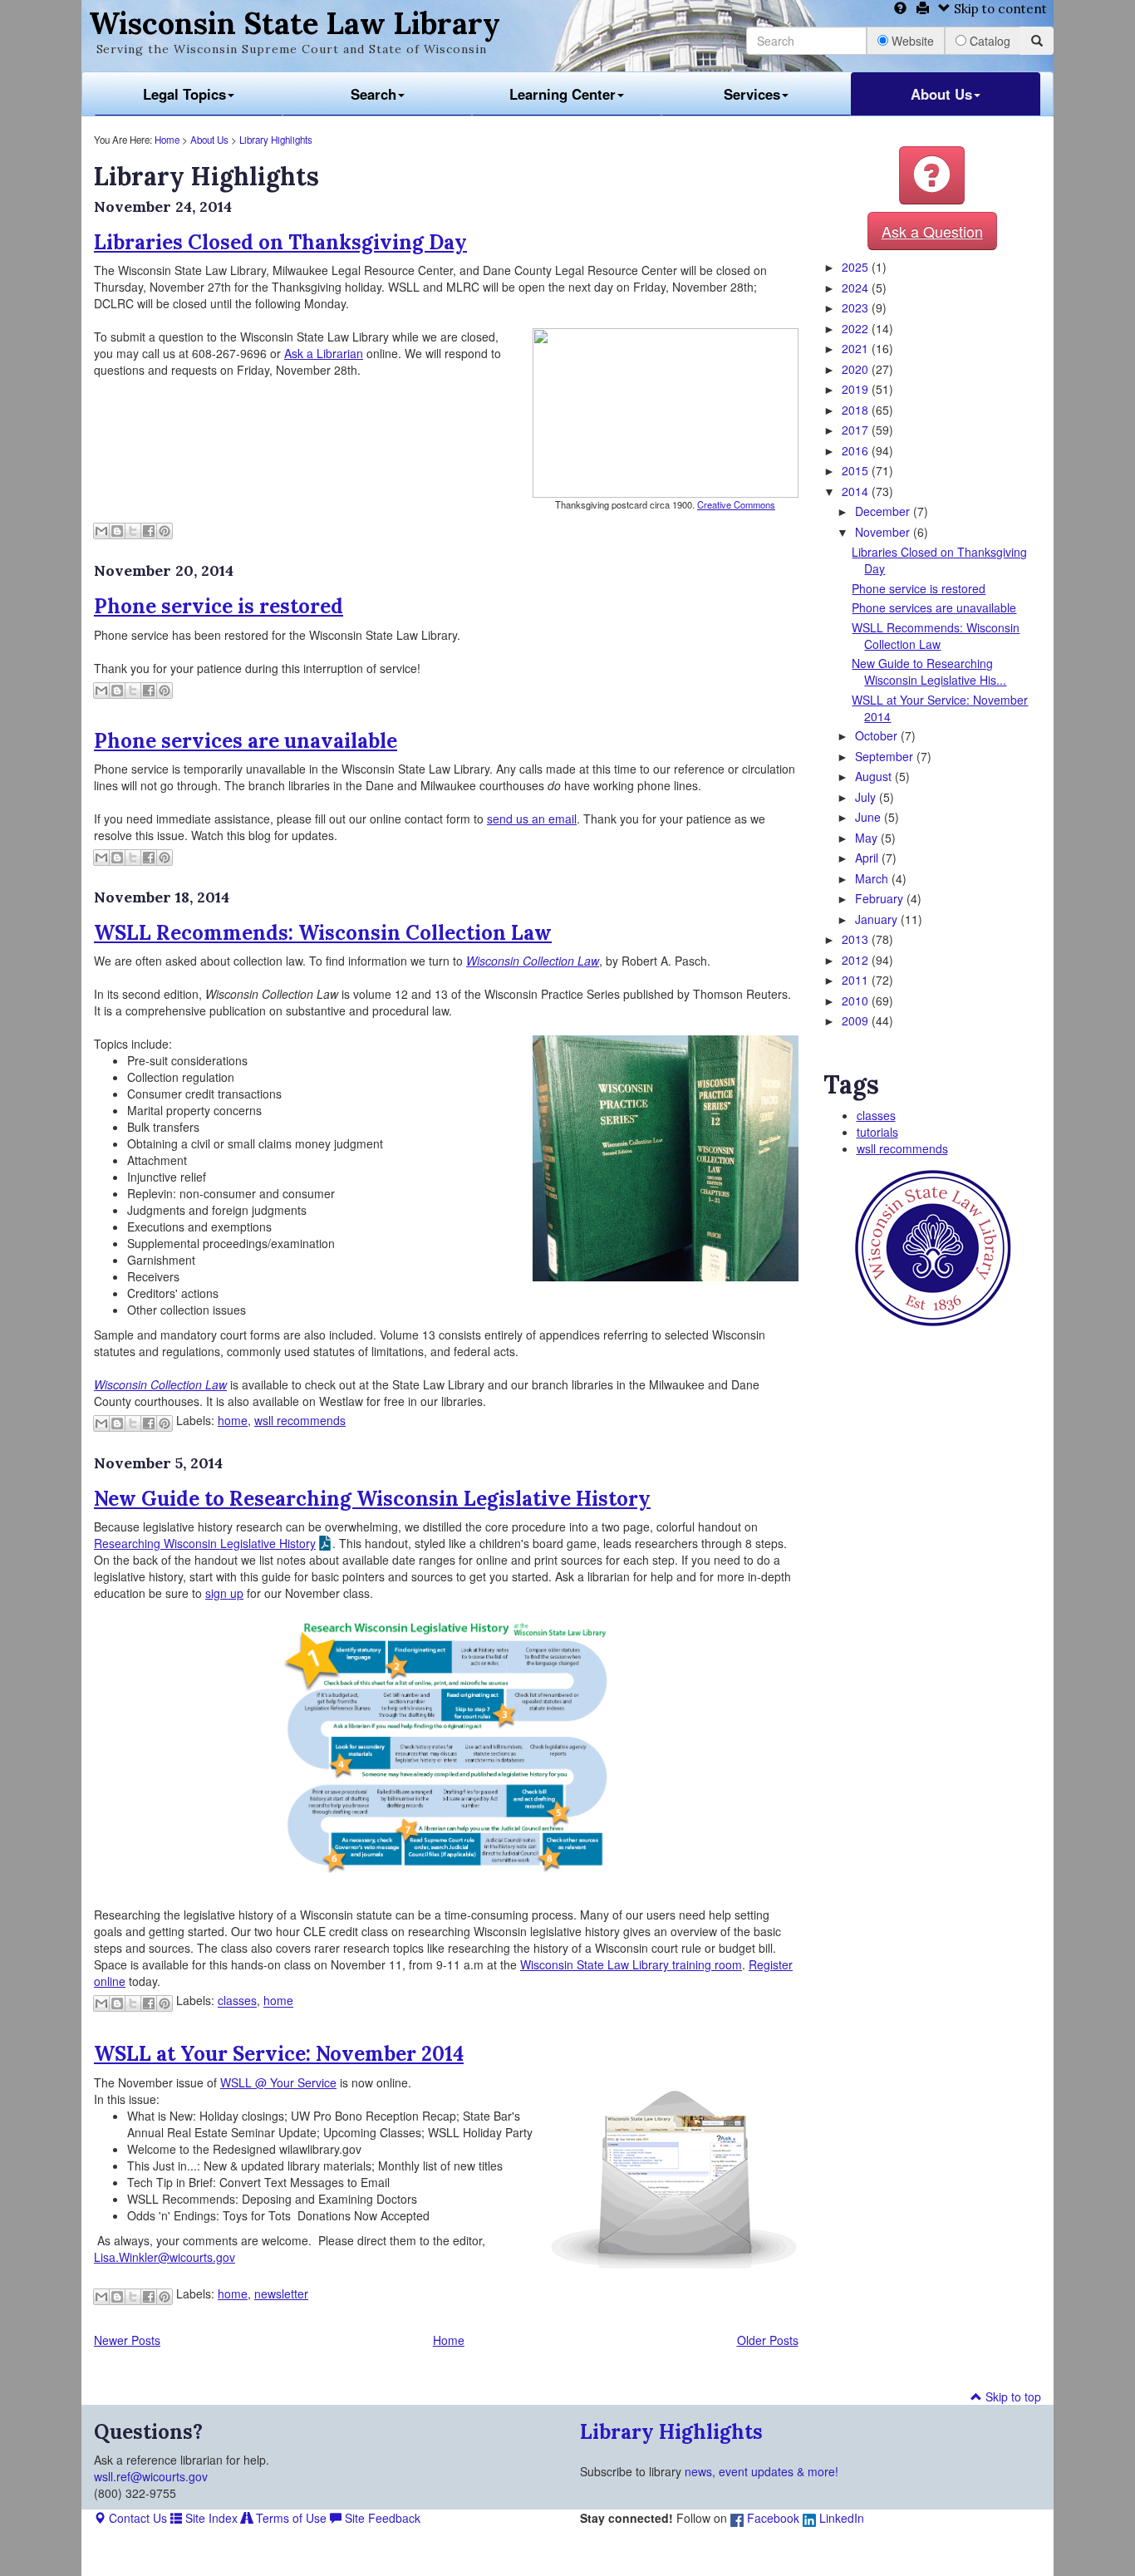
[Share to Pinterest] (165, 531)
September (886, 756)
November (884, 532)
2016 (857, 450)
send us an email (532, 819)
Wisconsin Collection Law (533, 961)
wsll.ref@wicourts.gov (151, 2476)
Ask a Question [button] (932, 231)
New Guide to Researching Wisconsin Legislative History (372, 1499)
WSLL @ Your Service (278, 2082)
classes (237, 2001)
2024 (857, 288)
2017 (857, 430)
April (868, 858)
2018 (857, 410)
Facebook (771, 2518)
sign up (224, 1593)
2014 (857, 491)
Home (167, 140)
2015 (857, 470)
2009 (857, 1020)
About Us (941, 94)
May (868, 838)
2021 (857, 348)
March (873, 878)
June (870, 817)
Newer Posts (127, 2340)
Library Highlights (276, 140)
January (878, 919)
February (881, 898)
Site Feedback (381, 2518)
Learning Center (563, 94)
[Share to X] (133, 531)
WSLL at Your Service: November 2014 (279, 2054)
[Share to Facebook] (149, 531)
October (878, 735)
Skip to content (999, 9)
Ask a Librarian (324, 353)
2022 (857, 328)
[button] (932, 175)
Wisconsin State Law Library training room (631, 1964)
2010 (857, 1000)
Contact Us (136, 2518)
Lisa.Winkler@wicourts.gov (165, 2257)
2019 (857, 389)
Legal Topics (184, 94)
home (233, 1420)
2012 (857, 960)
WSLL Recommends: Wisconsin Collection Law (323, 933)
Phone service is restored (219, 606)
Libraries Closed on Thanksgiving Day (280, 242)
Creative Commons (736, 504)
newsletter (281, 2293)
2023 (857, 307)
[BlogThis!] (117, 531)
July (867, 797)
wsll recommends (300, 1420)
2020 (857, 369)
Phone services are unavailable (246, 741)
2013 (857, 939)
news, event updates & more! (762, 2471)
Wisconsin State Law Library (295, 23)
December (884, 511)
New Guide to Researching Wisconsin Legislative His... (929, 671)
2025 (857, 267)
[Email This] (101, 531)
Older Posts (768, 2340)
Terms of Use (290, 2518)
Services (752, 94)
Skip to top (1012, 2397)
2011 (857, 980)
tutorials (877, 1132)
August (875, 776)
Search (373, 94)
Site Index (210, 2518)
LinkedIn (840, 2518)
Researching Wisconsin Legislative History (205, 1543)
